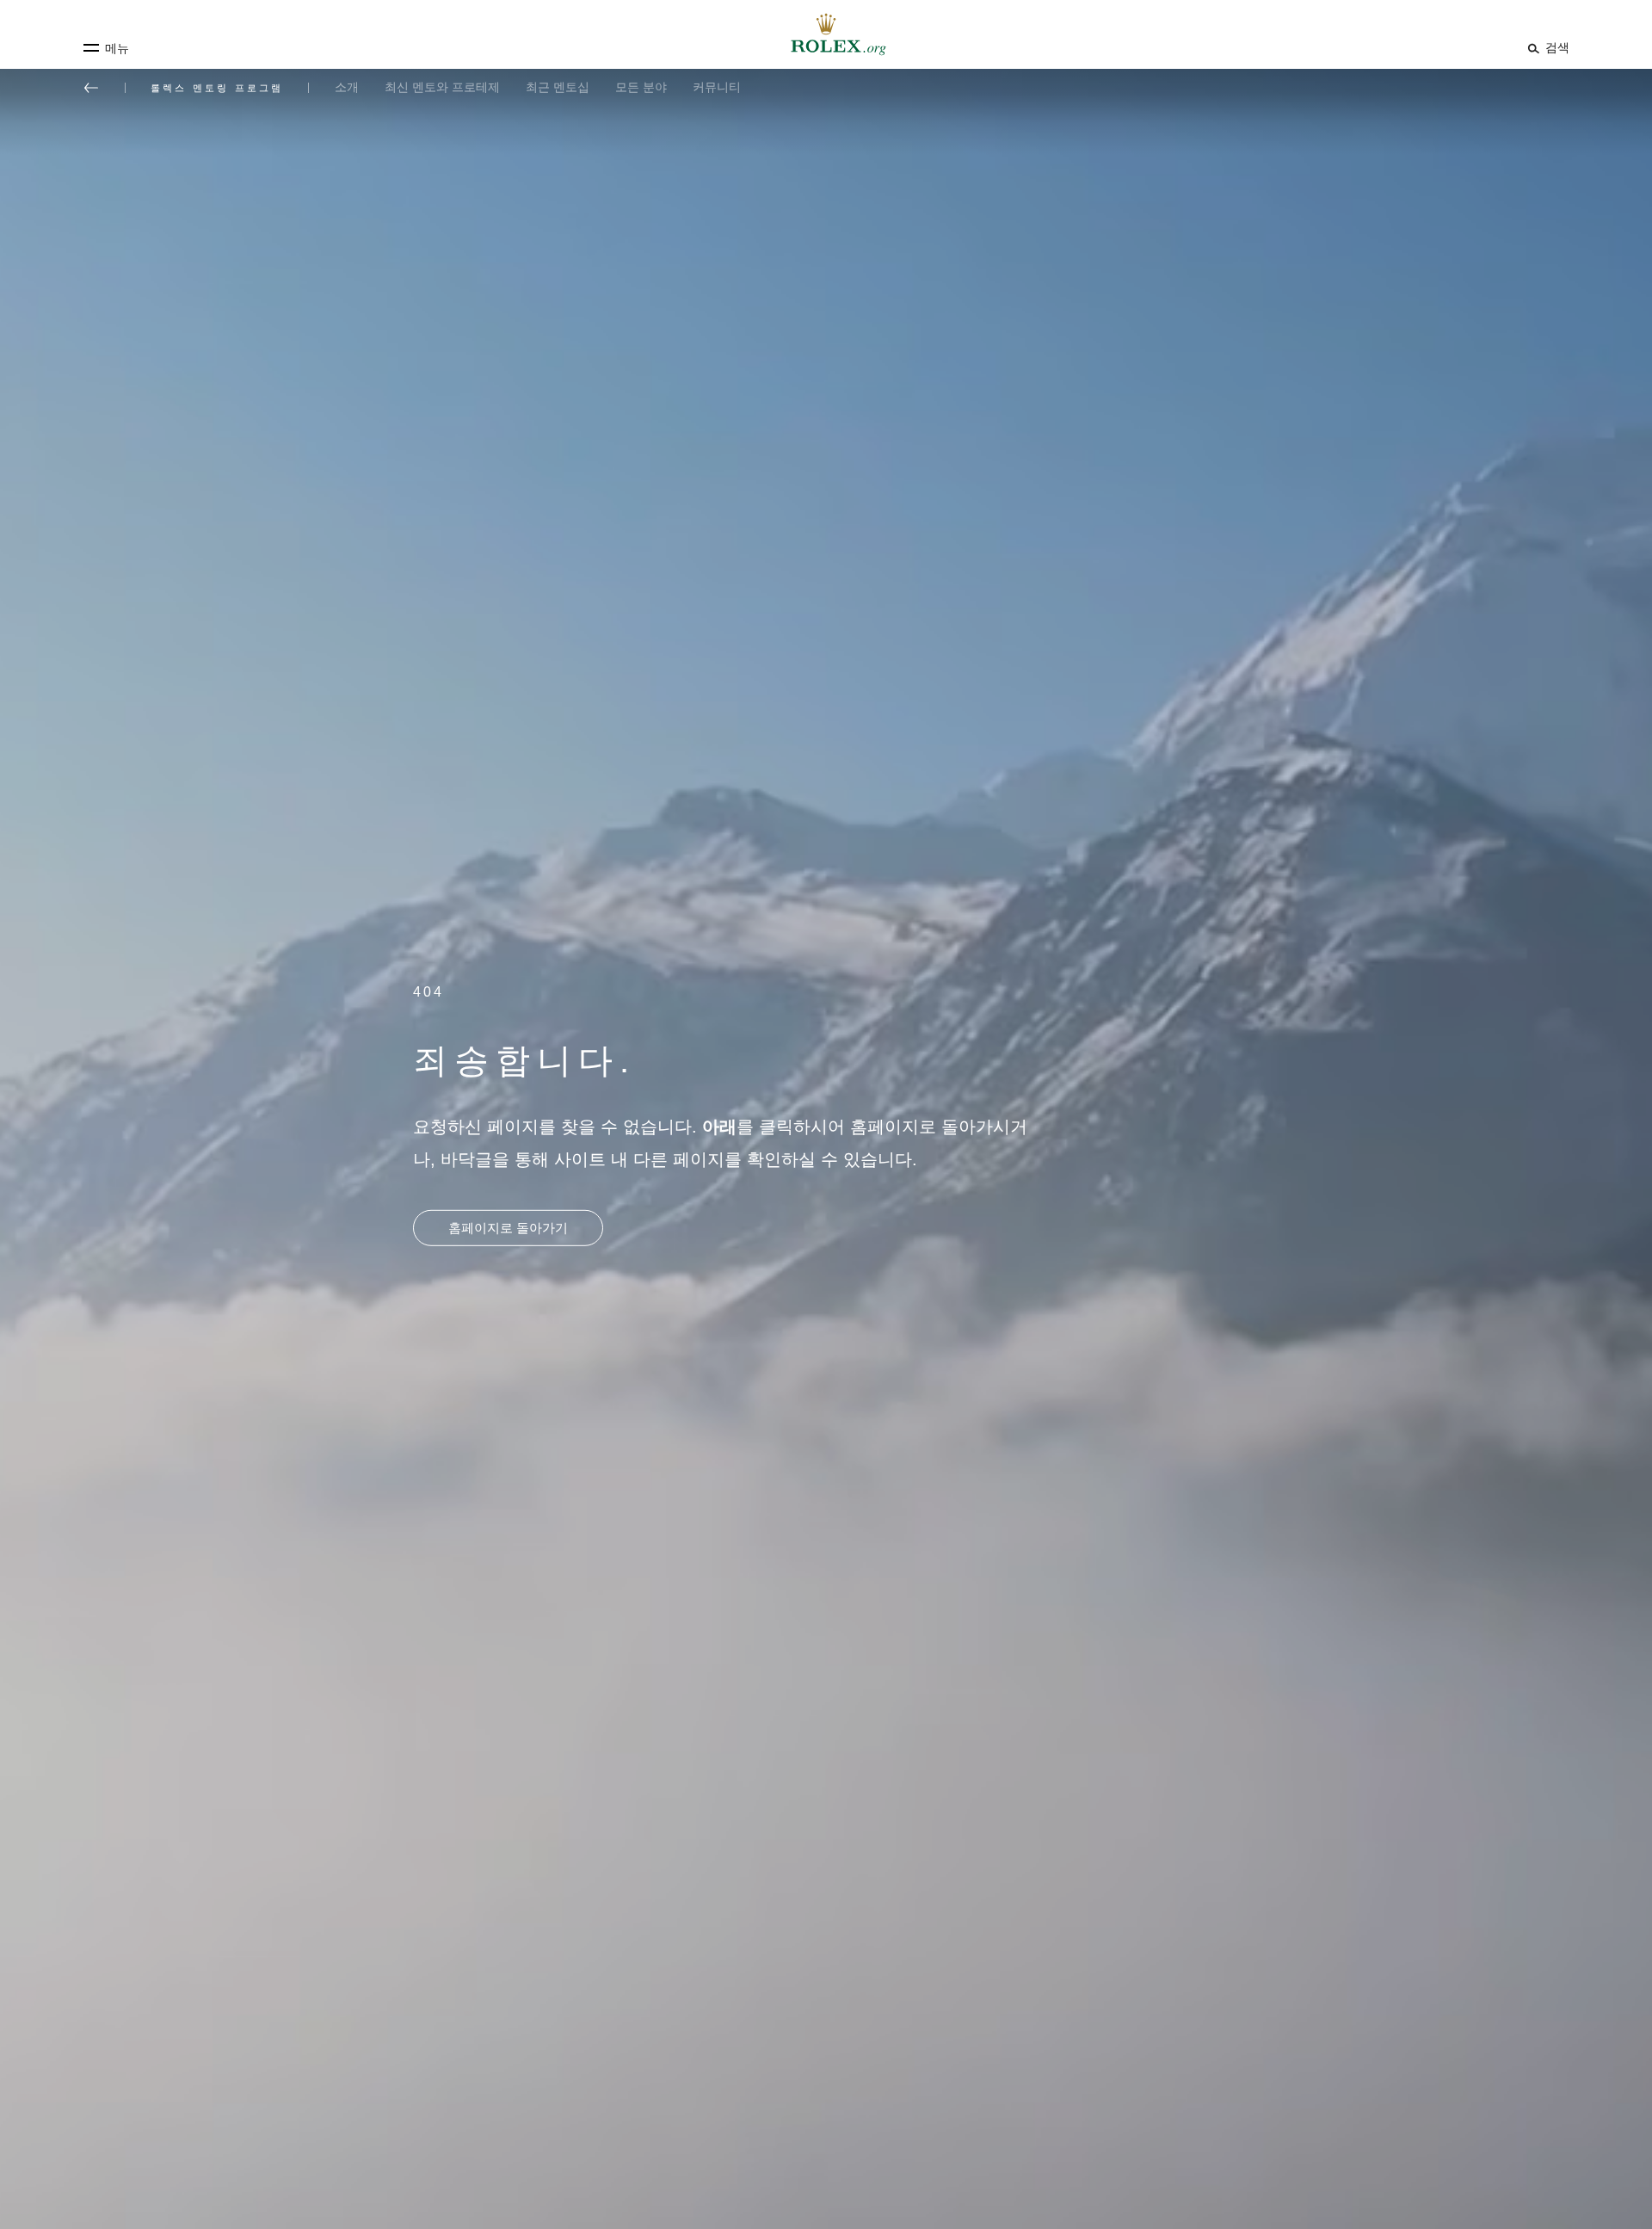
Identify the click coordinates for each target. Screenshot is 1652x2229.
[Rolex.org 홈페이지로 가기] (826, 34)
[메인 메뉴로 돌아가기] (91, 88)
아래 (719, 1127)
